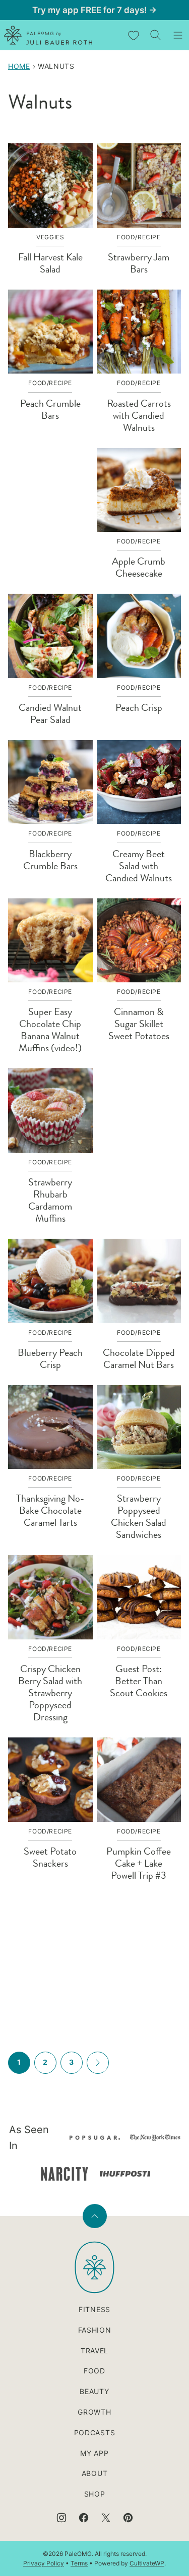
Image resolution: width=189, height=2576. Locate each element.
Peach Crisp (139, 708)
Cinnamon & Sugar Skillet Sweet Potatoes (139, 1024)
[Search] (156, 35)
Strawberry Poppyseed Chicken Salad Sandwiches (139, 1516)
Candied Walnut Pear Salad (50, 714)
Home (19, 66)
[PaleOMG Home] (48, 35)
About (95, 2473)
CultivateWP (147, 2563)
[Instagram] (61, 2518)
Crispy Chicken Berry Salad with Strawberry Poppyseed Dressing (50, 1693)
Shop (95, 2494)
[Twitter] (106, 2518)
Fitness (94, 2309)
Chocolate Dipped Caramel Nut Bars (139, 1359)
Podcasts (95, 2432)
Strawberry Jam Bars (139, 263)
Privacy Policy (44, 2563)
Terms (79, 2563)
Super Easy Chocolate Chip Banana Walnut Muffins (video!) (50, 1030)
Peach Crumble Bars (50, 409)
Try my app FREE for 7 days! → (94, 10)
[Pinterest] (128, 2518)
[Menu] (178, 35)
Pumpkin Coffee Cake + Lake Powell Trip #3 (139, 1863)
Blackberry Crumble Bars (50, 860)
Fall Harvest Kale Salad (50, 263)
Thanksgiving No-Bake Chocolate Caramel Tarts (50, 1510)
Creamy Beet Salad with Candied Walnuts (139, 866)
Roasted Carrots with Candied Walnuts (139, 416)
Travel (94, 2351)
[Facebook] (84, 2518)
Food (94, 2371)
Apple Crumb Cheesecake (139, 567)
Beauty (94, 2391)
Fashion (95, 2330)
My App (94, 2453)
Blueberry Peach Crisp (50, 1359)
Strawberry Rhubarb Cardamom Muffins (50, 1200)
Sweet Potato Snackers (50, 1857)
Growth (94, 2412)
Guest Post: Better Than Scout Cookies (139, 1681)
